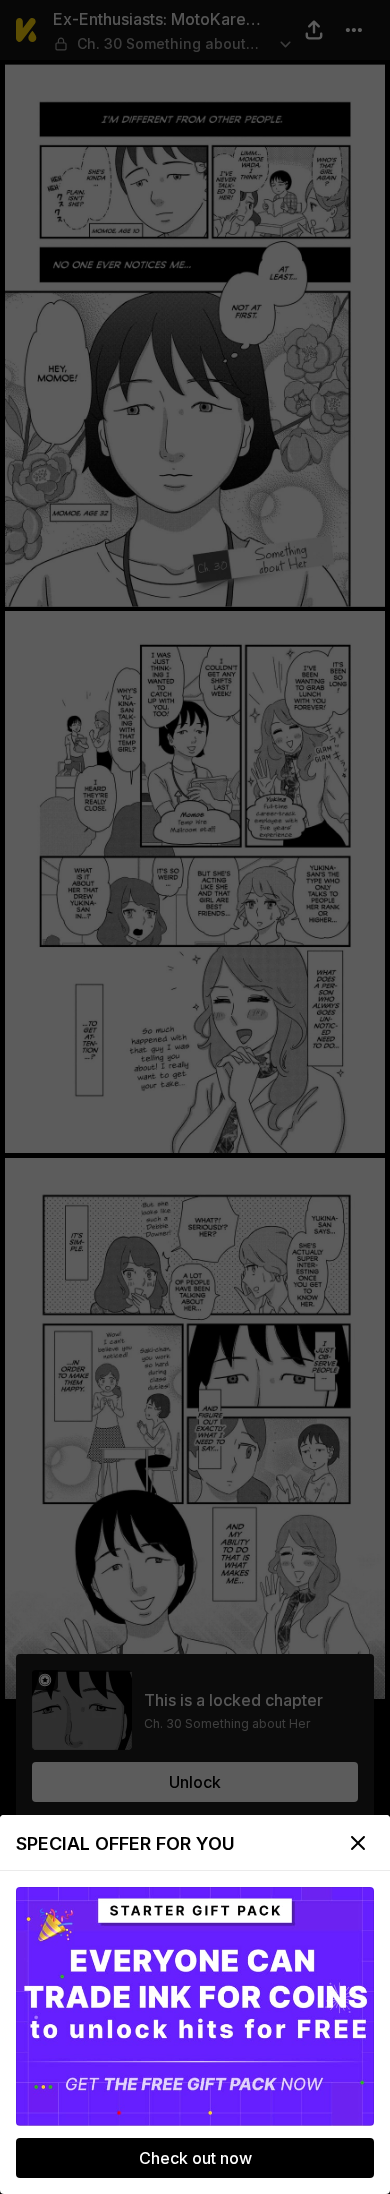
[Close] (358, 1843)
